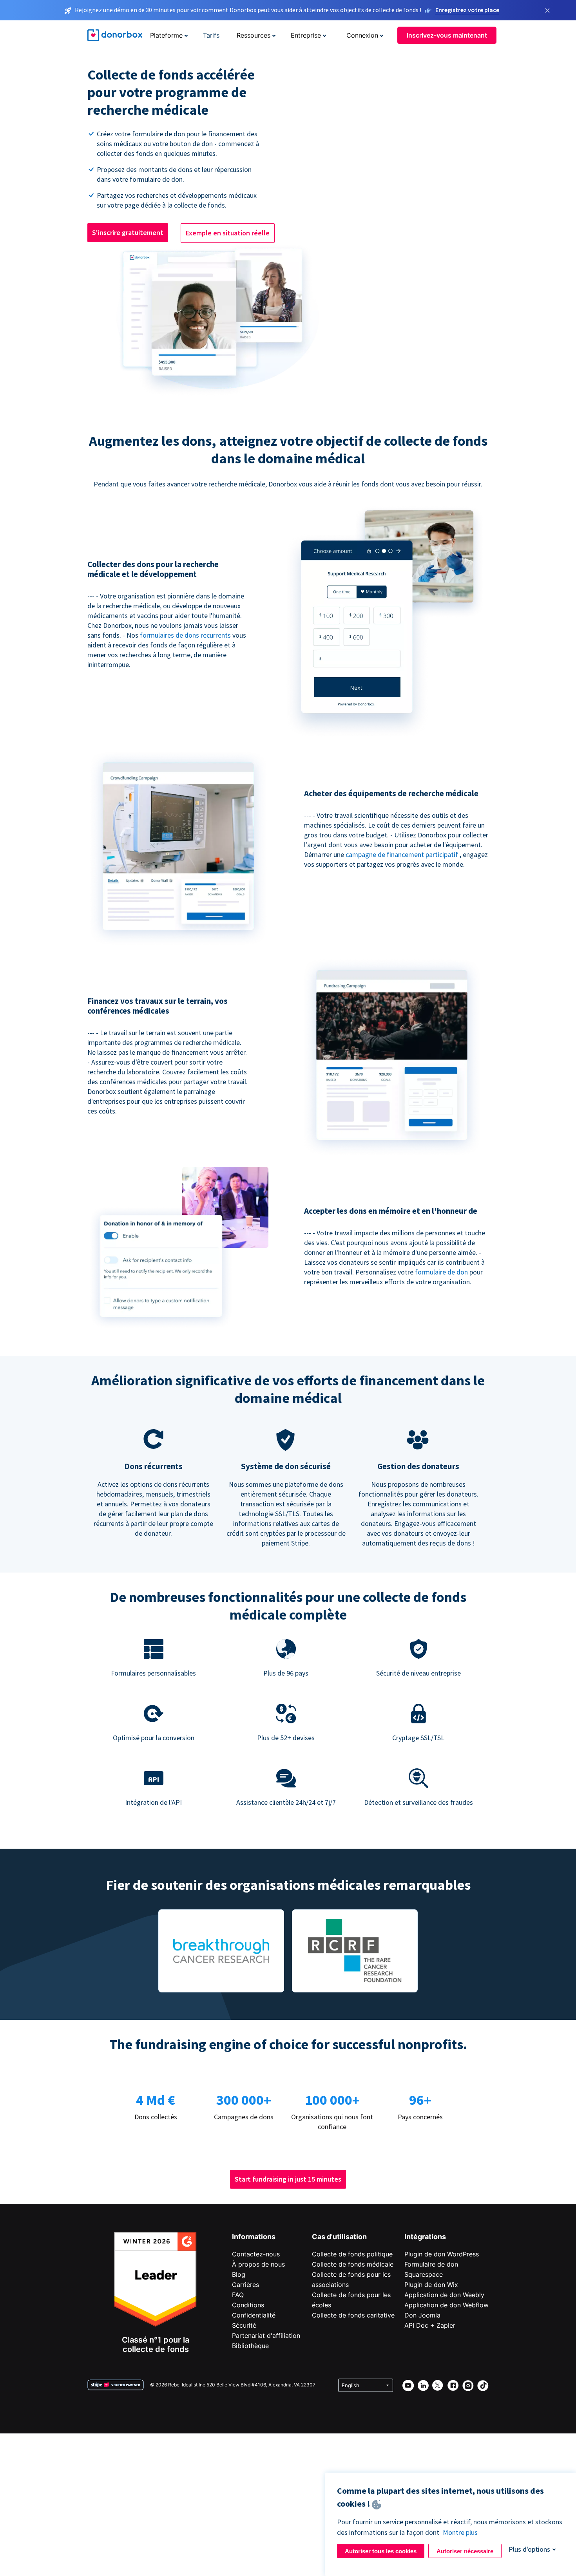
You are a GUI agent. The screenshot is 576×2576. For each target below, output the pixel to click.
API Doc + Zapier (430, 2325)
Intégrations (425, 2237)
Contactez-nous (256, 2254)
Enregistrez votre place (467, 10)
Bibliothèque (250, 2346)
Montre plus (460, 2532)
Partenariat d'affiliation (266, 2336)
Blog (239, 2274)
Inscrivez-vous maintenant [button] (447, 35)
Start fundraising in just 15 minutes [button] (288, 2179)
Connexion (362, 35)
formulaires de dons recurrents (186, 635)
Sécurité (244, 2325)
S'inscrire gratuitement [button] (128, 232)
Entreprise (306, 35)
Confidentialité (254, 2315)
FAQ (238, 2295)
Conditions (248, 2305)
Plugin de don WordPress (442, 2254)
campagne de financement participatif (403, 854)
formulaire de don (442, 1272)
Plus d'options (529, 2549)
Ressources (254, 35)
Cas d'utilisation (339, 2237)
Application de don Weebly (444, 2295)
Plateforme (166, 35)
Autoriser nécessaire (465, 2551)
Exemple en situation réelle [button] (228, 233)
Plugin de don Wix (431, 2285)
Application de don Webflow (446, 2305)
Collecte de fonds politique (352, 2254)
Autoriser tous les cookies (381, 2551)
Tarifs (211, 35)
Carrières (245, 2285)
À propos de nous (258, 2264)
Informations (254, 2237)
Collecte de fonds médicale (353, 2264)
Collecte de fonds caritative (353, 2315)
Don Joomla (422, 2315)
